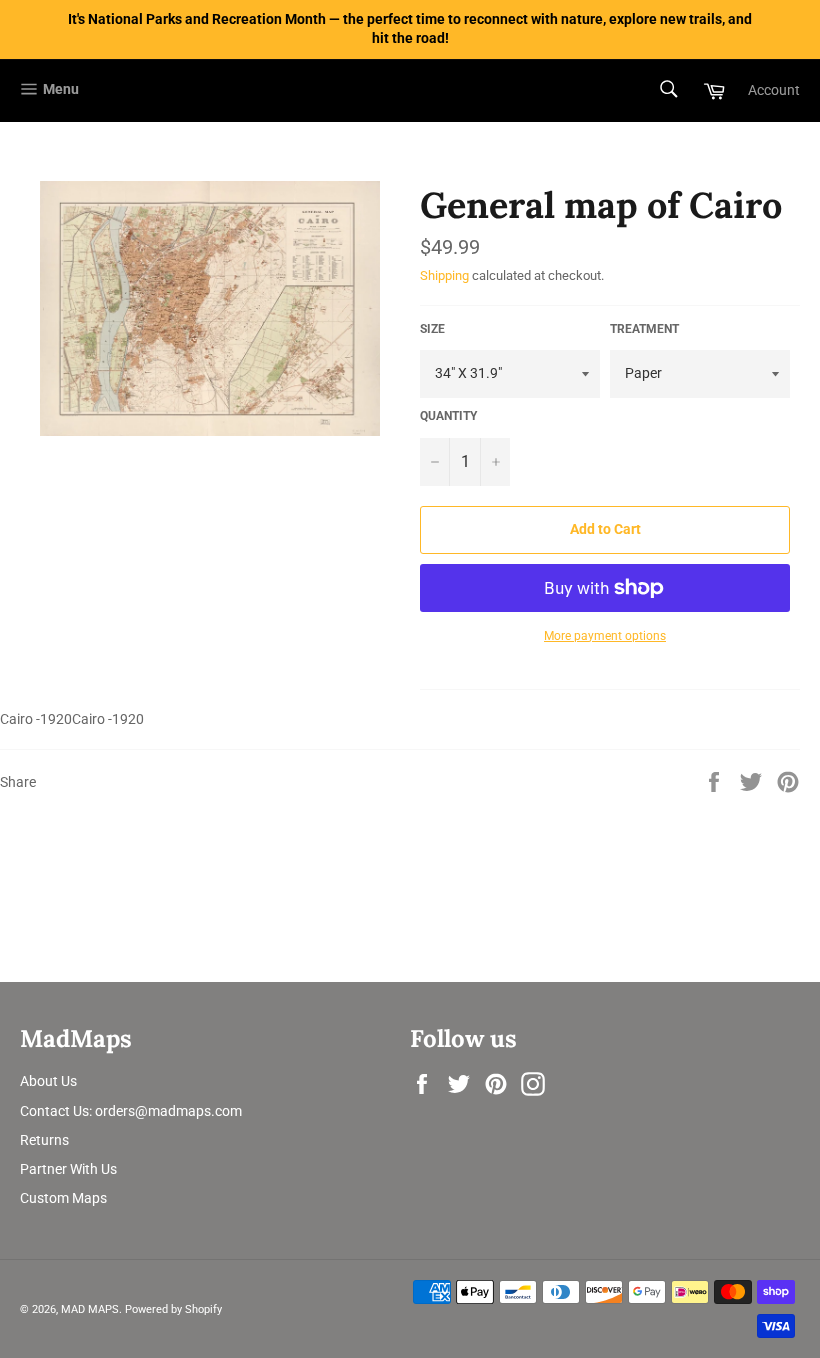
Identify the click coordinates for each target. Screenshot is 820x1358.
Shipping (444, 275)
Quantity (448, 416)
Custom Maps (63, 1198)
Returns (44, 1140)
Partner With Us (68, 1169)
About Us (48, 1081)
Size (432, 329)
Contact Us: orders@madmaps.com (131, 1111)
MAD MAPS (90, 1309)
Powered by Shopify (173, 1309)
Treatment (644, 329)
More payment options (605, 636)
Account (774, 90)
